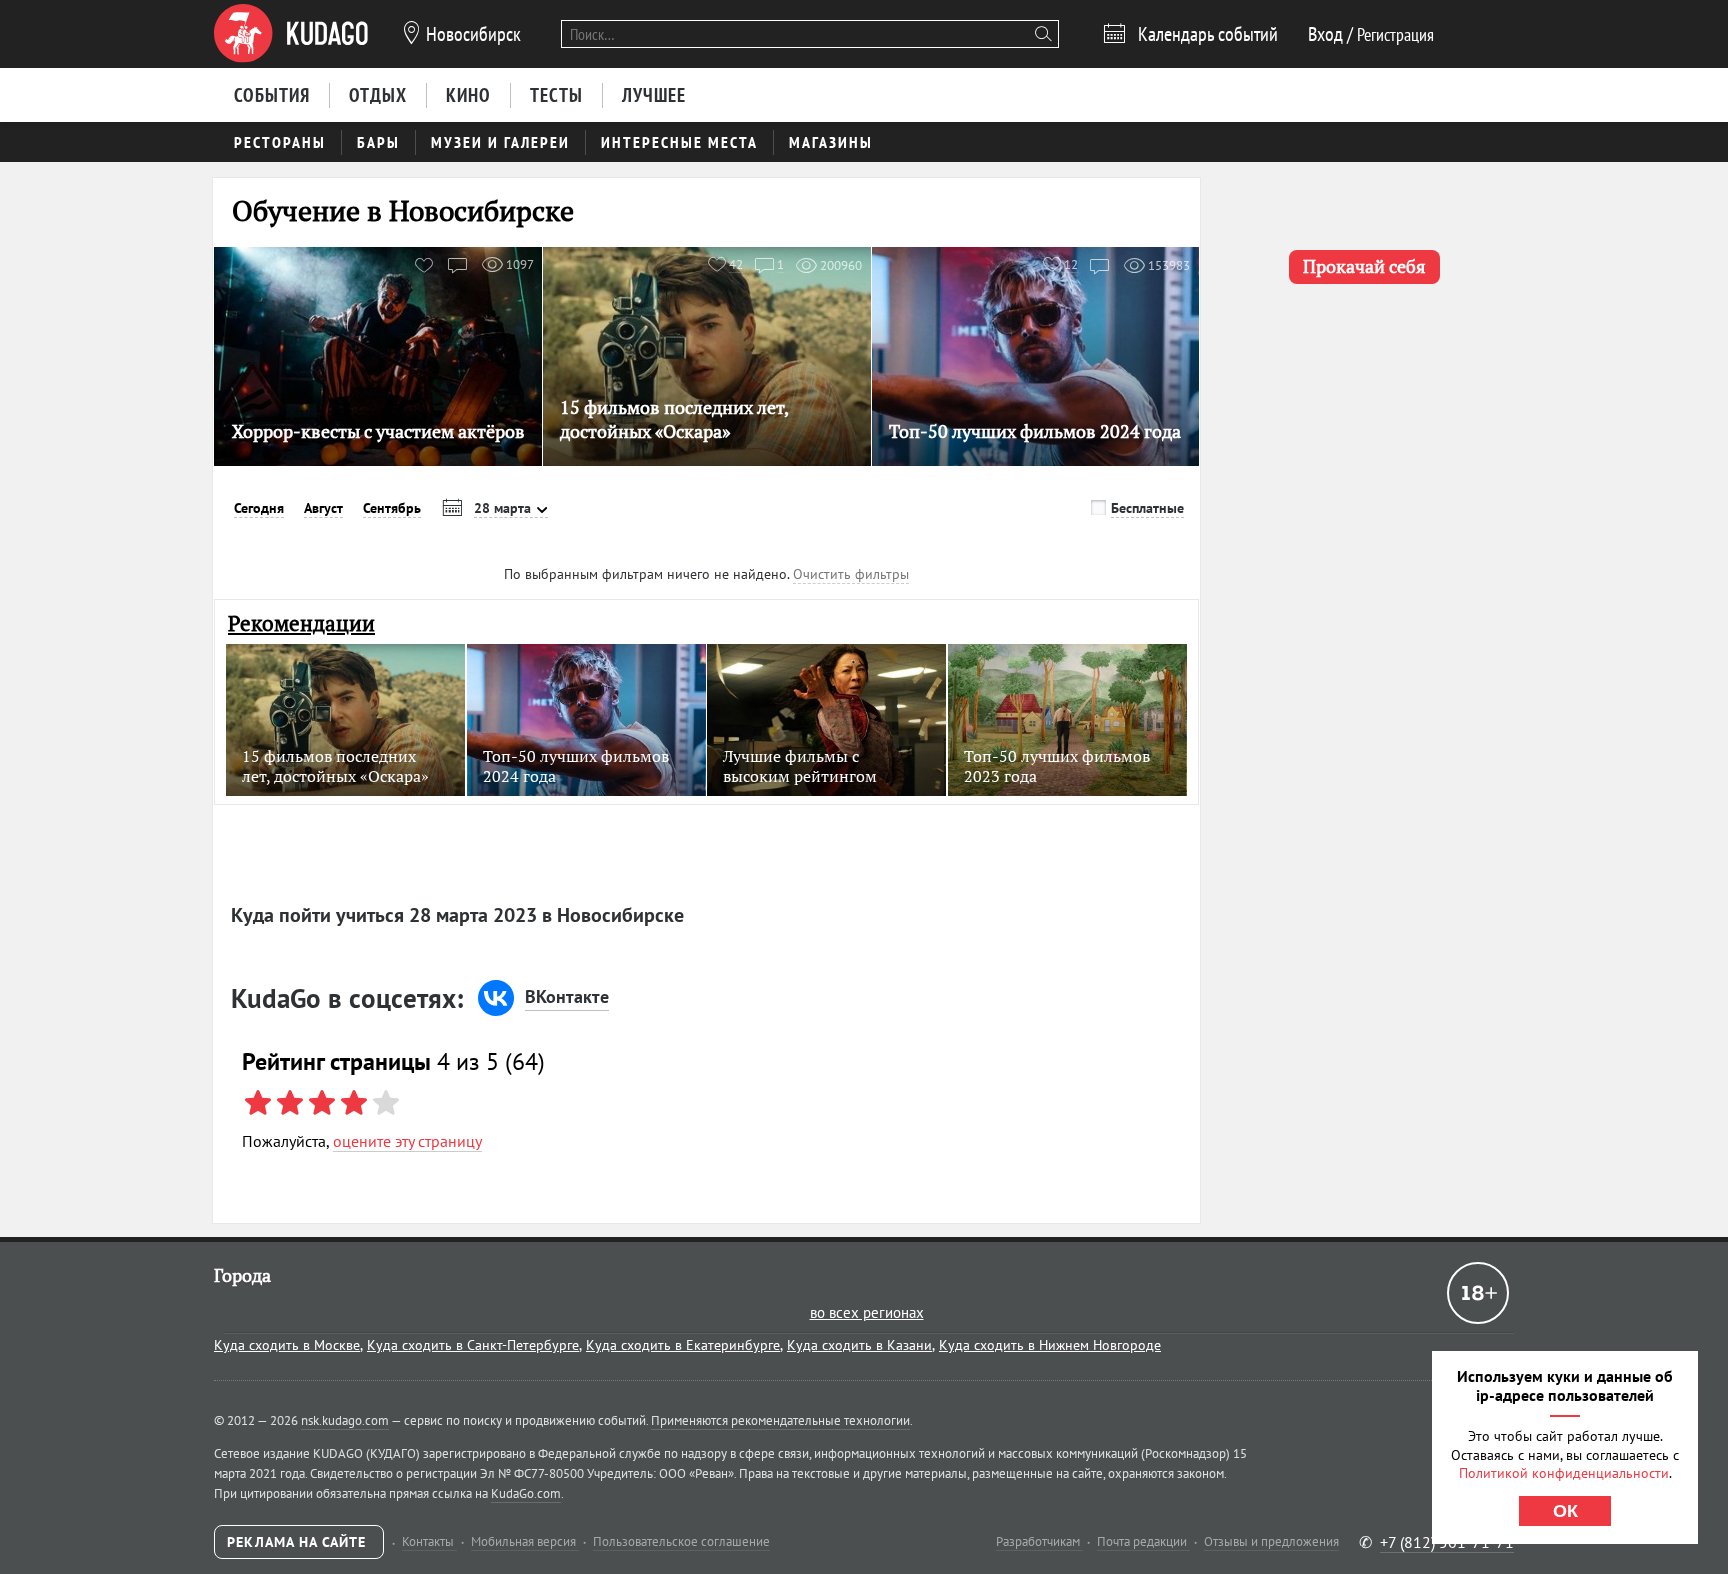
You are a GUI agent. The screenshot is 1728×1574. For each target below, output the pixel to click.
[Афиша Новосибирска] (291, 34)
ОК (1565, 1511)
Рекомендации (301, 623)
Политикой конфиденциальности (1564, 1473)
